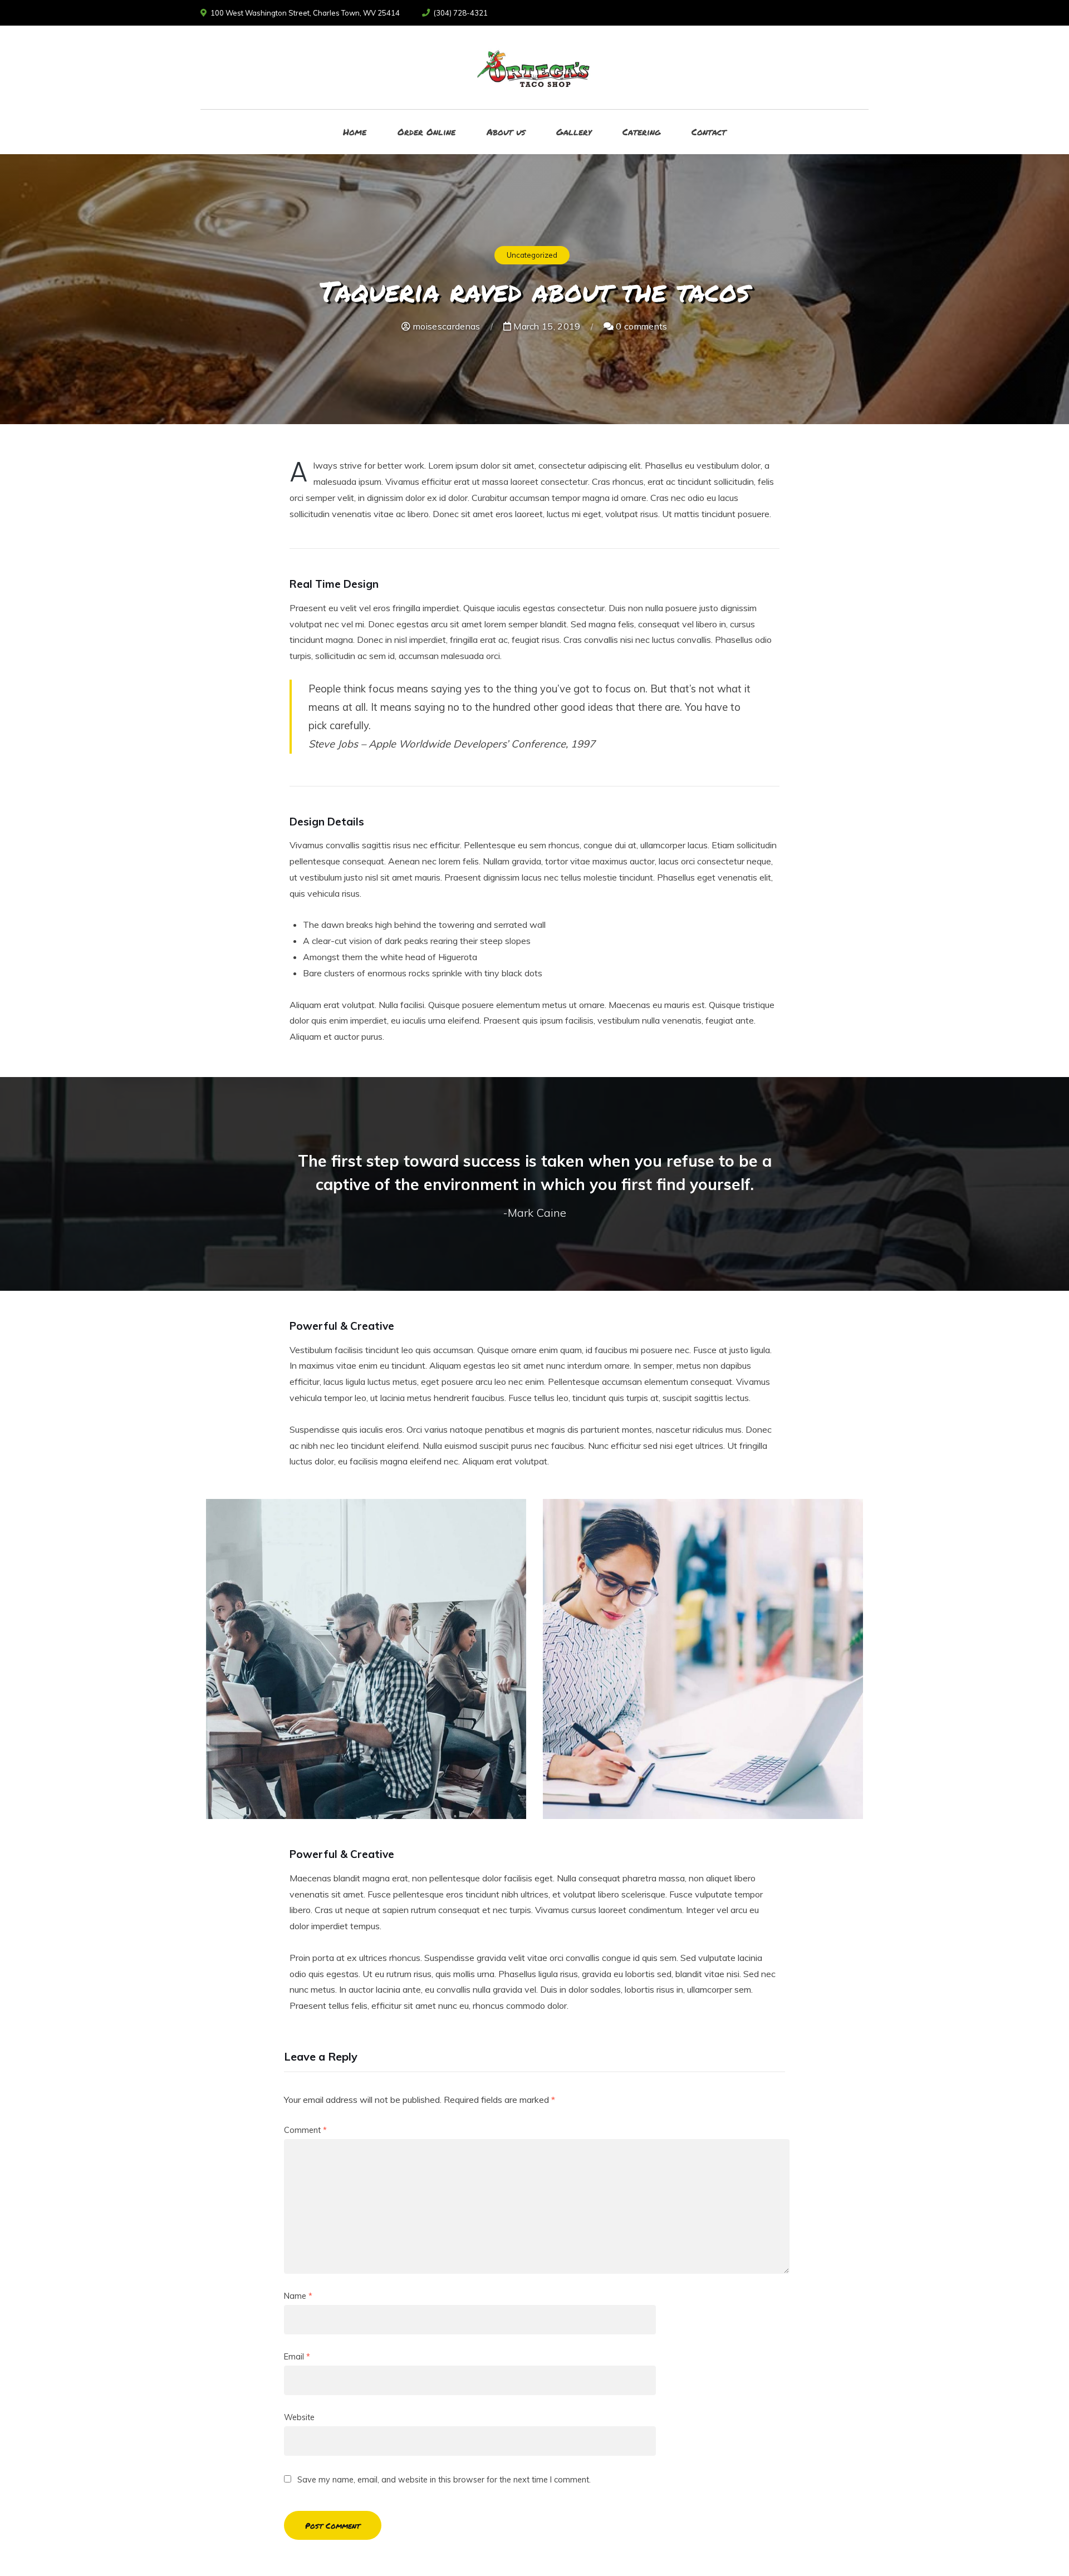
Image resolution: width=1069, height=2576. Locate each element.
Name (298, 2296)
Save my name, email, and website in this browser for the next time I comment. (444, 2480)
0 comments (641, 326)
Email (297, 2357)
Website (299, 2417)
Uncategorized (532, 255)
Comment (305, 2130)
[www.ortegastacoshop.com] (534, 67)
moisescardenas (445, 326)
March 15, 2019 (546, 326)
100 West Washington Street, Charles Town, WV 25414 (305, 13)
